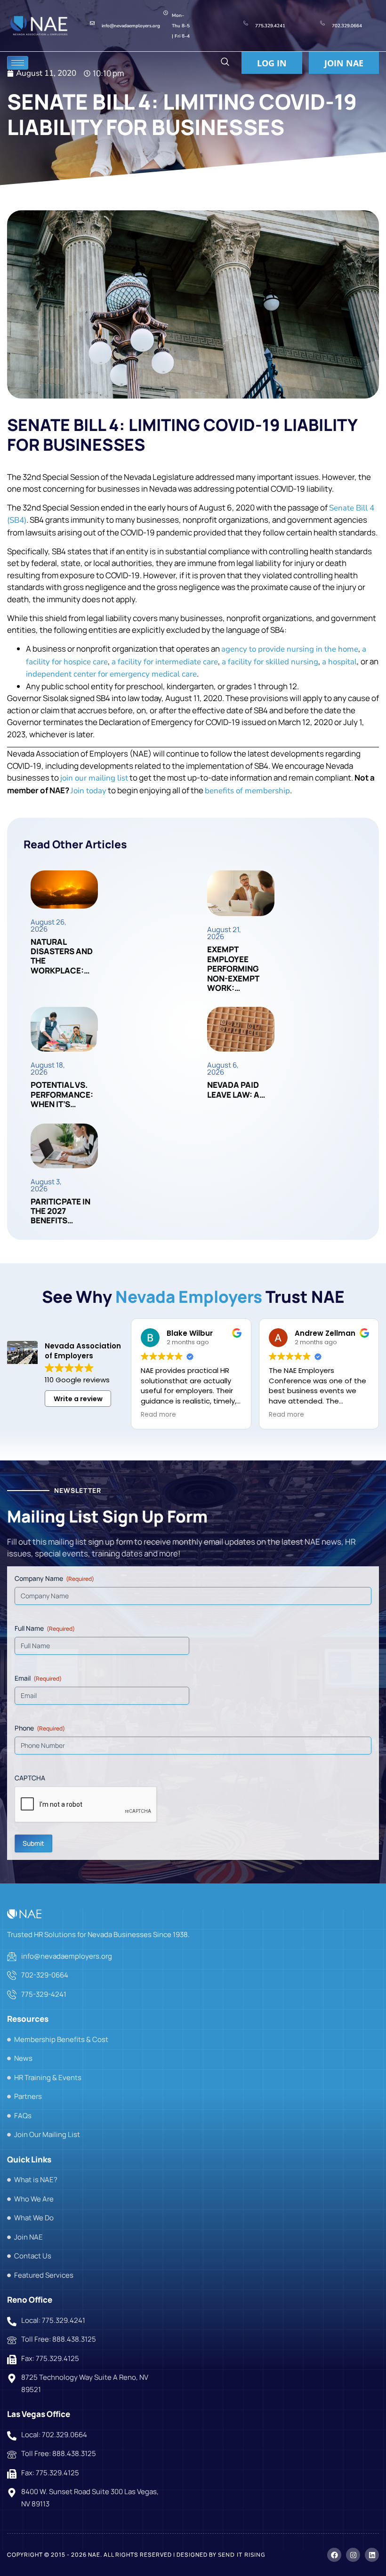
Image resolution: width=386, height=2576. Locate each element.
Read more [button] (158, 1415)
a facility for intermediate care (165, 662)
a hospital (339, 662)
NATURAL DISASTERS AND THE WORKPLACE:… (62, 956)
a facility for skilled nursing (270, 662)
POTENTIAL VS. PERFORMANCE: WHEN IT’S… (62, 1094)
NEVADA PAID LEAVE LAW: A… (236, 1089)
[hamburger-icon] (18, 63)
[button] (225, 63)
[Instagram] (353, 2555)
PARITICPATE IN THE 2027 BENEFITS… (60, 1211)
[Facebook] (334, 2555)
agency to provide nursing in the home (290, 649)
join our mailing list (94, 778)
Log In (272, 63)
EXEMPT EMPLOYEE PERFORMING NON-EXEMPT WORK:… (233, 969)
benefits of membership (247, 791)
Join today (88, 791)
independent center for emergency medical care (111, 674)
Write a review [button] (78, 1399)
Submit (33, 1843)
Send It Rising (242, 2555)
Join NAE (344, 63)
